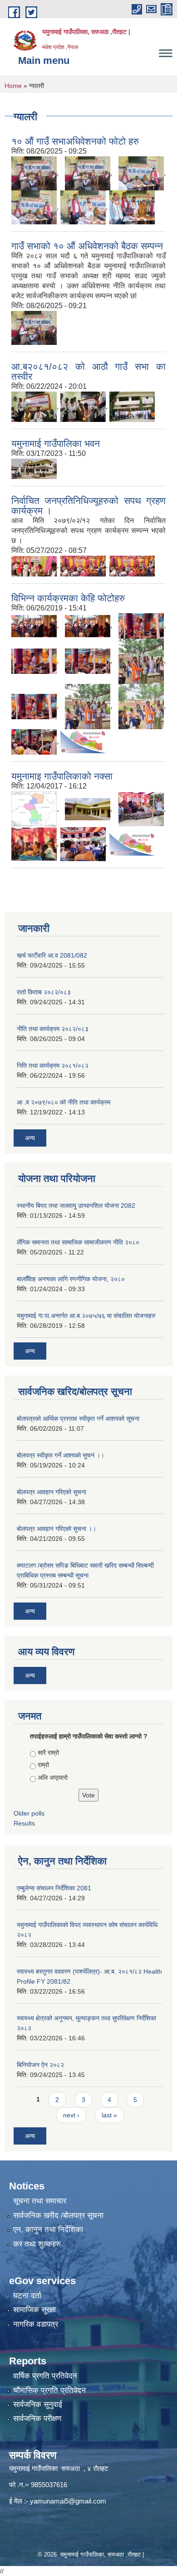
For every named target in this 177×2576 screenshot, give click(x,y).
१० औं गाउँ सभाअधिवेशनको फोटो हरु (75, 141)
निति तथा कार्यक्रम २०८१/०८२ (53, 1065)
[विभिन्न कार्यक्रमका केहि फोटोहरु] (34, 626)
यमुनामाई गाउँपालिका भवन (56, 443)
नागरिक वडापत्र (36, 2324)
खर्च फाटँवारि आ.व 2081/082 (52, 955)
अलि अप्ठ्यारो (53, 1777)
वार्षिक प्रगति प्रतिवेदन (45, 2376)
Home (13, 86)
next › (71, 2115)
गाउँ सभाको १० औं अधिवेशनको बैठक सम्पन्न (87, 246)
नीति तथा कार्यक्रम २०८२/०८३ (53, 1029)
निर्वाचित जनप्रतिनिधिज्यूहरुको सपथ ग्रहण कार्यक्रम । (88, 506)
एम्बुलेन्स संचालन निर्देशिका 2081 (54, 1888)
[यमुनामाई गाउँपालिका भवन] (34, 468)
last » (109, 2115)
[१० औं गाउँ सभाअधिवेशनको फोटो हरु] (34, 173)
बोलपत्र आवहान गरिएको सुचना (52, 1492)
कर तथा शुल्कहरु (37, 2244)
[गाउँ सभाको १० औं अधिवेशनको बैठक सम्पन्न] (34, 327)
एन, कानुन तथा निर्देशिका (48, 2230)
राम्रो (43, 1765)
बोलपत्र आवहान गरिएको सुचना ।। (57, 1529)
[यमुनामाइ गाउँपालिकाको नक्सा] (34, 809)
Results (24, 1823)
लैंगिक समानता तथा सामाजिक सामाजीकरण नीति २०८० (78, 1242)
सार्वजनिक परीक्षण (37, 2419)
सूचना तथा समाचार (40, 2201)
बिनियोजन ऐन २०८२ (40, 2065)
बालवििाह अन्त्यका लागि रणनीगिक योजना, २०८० (71, 1279)
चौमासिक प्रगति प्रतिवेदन (49, 2390)
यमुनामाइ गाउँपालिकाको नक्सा (62, 776)
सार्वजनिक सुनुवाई (38, 2404)
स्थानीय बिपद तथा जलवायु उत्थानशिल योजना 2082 (76, 1206)
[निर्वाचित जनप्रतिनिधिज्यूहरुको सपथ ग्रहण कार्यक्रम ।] (34, 566)
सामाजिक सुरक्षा (34, 2310)
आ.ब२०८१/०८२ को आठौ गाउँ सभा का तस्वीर (88, 371)
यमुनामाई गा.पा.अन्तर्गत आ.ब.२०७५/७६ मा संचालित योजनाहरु (86, 1316)
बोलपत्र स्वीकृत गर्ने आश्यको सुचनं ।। (61, 1455)
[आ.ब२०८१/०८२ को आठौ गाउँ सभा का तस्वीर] (34, 406)
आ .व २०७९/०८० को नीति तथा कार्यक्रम (64, 1102)
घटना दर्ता (27, 2296)
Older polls (29, 1813)
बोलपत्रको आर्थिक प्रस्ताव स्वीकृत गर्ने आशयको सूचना (78, 1419)
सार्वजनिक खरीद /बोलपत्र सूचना (58, 2215)
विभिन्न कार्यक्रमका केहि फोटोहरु (68, 598)
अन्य (30, 1138)
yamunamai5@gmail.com (68, 2501)
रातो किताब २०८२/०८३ (44, 992)
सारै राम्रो (48, 1753)
